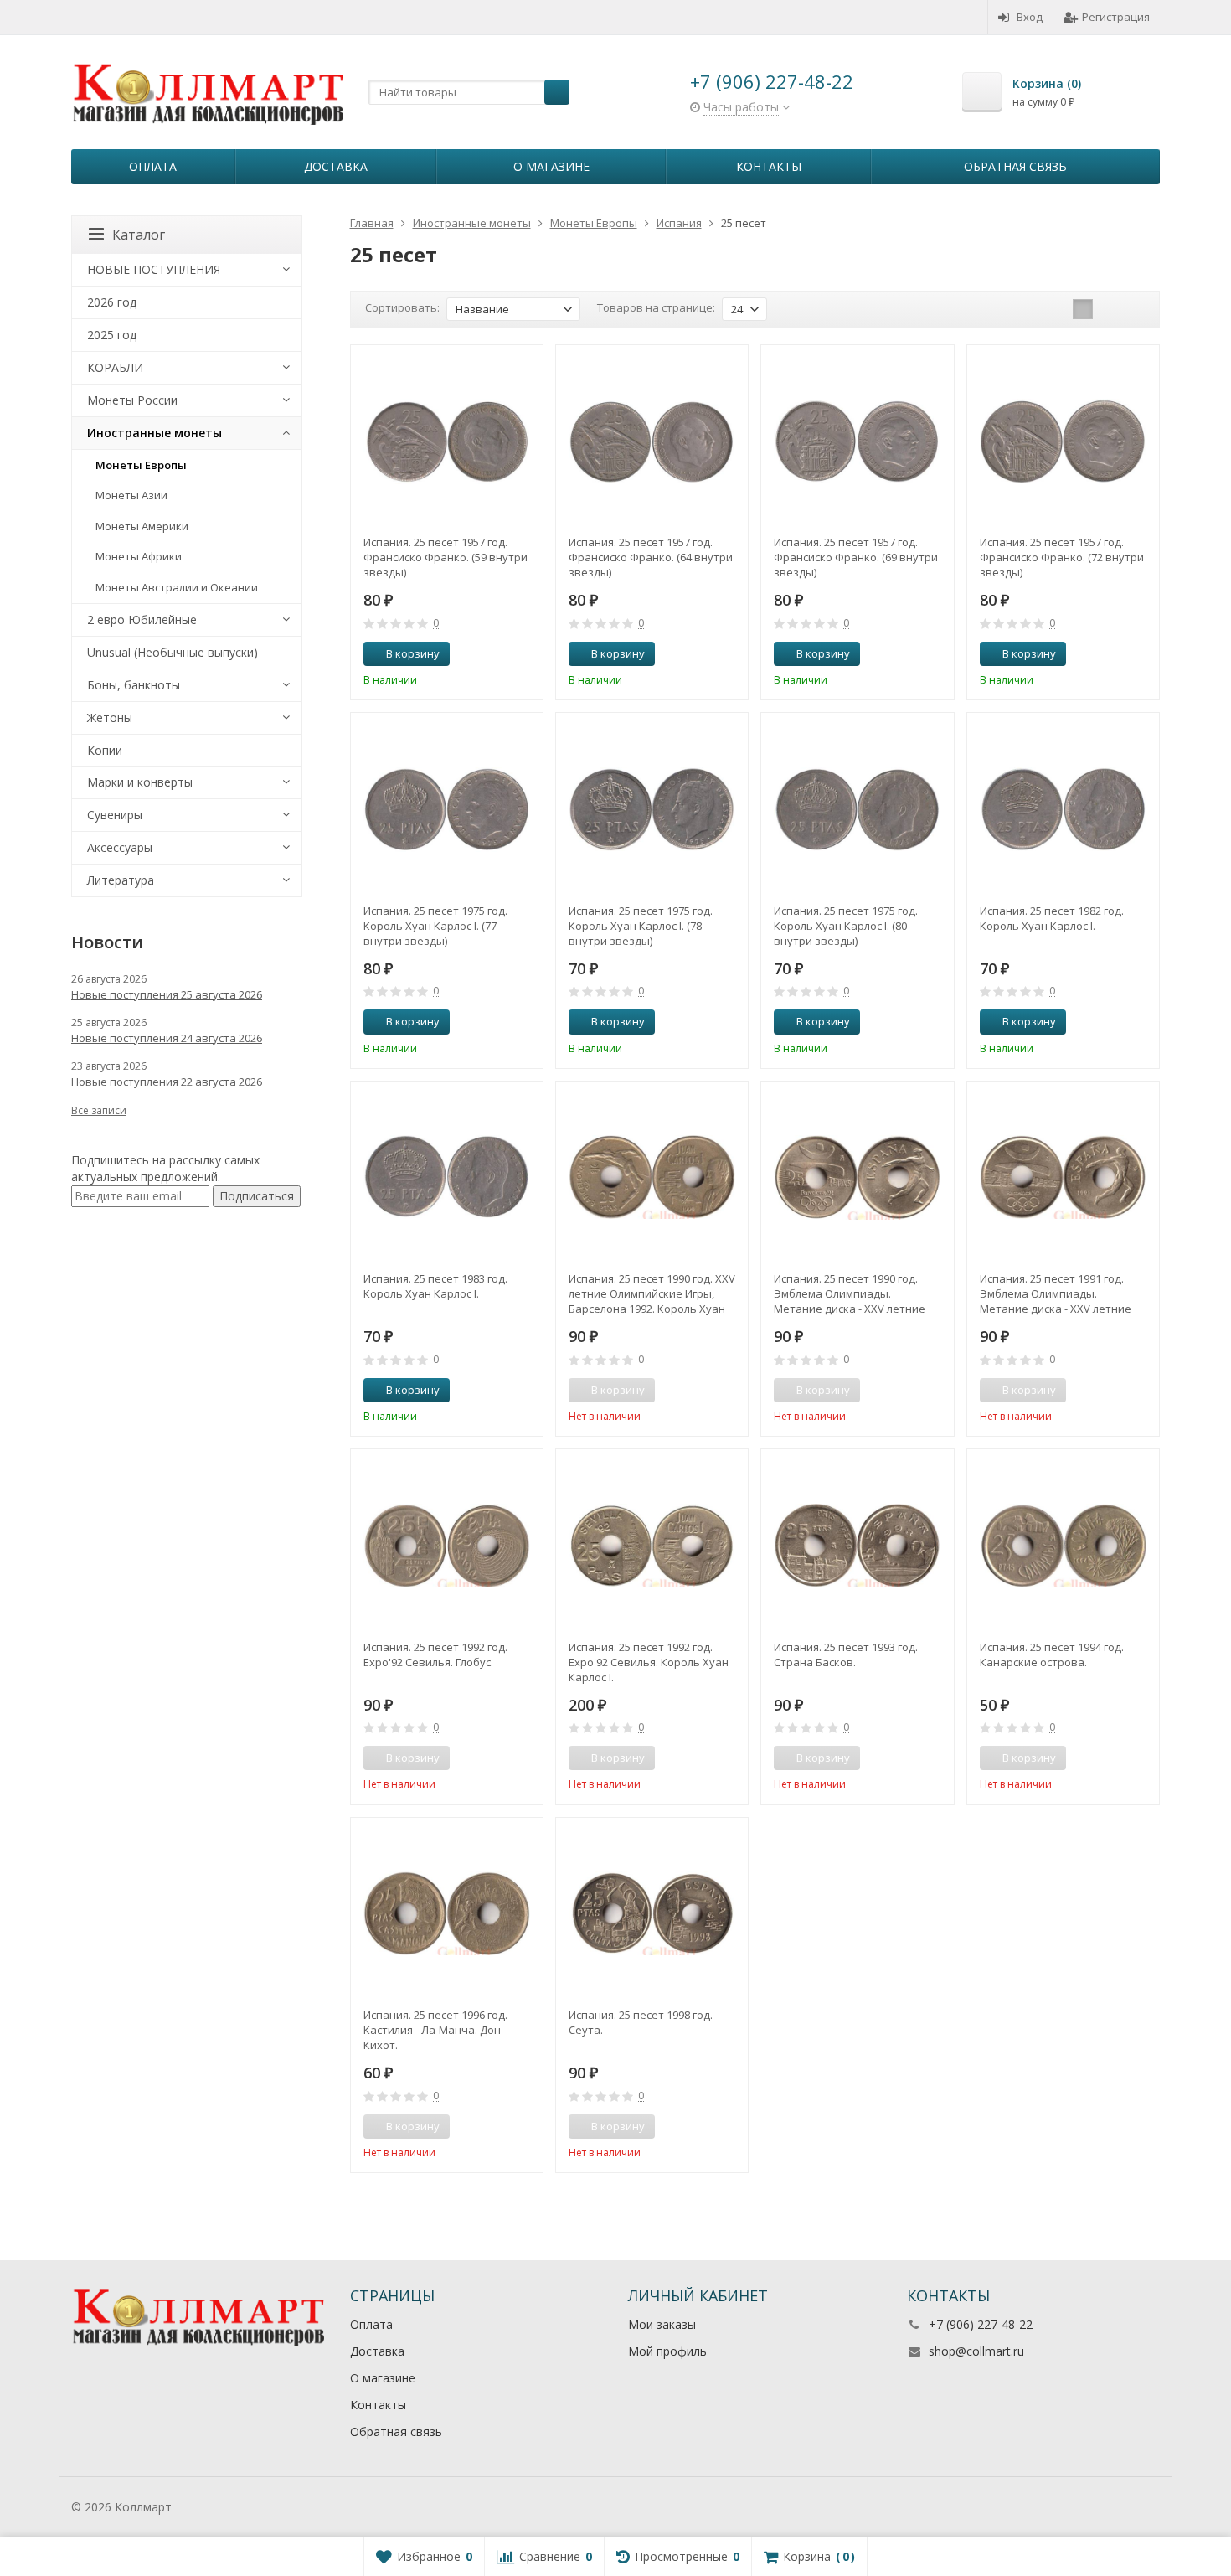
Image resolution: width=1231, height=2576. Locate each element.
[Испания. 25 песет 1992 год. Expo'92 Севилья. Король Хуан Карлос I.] (652, 1545)
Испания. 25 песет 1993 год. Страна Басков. (846, 1655)
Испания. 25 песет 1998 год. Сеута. (641, 2022)
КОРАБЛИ (115, 367)
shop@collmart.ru (976, 2351)
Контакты (769, 166)
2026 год (112, 302)
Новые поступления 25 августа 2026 (167, 994)
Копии (105, 750)
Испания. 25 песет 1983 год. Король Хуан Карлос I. (435, 1286)
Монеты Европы (141, 465)
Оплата (153, 166)
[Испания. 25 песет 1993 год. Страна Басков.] (857, 1545)
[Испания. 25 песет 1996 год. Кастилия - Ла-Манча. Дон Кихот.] (447, 1914)
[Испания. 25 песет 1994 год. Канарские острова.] (1063, 1545)
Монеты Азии (131, 495)
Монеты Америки (142, 526)
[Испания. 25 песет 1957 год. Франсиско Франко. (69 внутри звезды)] (857, 441)
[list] (1109, 309)
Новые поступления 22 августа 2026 (167, 1082)
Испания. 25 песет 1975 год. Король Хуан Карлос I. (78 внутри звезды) (641, 926)
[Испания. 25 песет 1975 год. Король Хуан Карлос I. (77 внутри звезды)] (447, 809)
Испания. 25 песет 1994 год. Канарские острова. (1052, 1655)
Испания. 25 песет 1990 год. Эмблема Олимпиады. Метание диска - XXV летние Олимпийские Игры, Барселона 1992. (856, 1293)
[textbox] (469, 92)
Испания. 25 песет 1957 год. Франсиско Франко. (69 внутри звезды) (856, 557)
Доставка (336, 166)
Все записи (99, 1110)
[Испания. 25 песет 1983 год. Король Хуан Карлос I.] (447, 1177)
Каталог (139, 235)
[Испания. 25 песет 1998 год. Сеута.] (652, 1914)
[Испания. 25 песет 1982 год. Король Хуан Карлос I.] (1063, 809)
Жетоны (110, 718)
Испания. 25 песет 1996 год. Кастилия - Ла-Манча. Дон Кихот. (435, 2030)
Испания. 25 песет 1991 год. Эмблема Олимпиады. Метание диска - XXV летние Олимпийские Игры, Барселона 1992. (1062, 1293)
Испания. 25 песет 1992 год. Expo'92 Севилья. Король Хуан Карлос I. (649, 1662)
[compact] (1135, 309)
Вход (1030, 17)
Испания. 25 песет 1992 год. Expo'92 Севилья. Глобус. (435, 1655)
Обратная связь (1015, 166)
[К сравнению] (499, 654)
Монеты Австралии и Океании (177, 587)
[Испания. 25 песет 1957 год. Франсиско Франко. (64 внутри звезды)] (652, 441)
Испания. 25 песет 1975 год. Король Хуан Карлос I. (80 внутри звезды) (846, 926)
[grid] (1083, 309)
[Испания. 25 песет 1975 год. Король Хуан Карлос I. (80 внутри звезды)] (857, 809)
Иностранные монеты (155, 433)
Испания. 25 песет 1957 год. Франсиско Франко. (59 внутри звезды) (446, 557)
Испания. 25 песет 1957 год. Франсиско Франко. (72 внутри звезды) (1062, 557)
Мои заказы (662, 2324)
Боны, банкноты (134, 685)
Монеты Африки (139, 556)
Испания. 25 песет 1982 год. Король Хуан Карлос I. (1052, 918)
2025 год (112, 335)
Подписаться (257, 1196)
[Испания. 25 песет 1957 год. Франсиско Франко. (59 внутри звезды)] (447, 441)
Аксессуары (120, 847)
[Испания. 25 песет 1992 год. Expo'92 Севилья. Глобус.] (447, 1545)
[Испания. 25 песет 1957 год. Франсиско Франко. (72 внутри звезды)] (1063, 441)
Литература (121, 880)
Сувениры (115, 815)
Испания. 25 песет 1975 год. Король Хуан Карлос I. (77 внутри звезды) (435, 926)
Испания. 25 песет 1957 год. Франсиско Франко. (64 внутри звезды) (651, 557)
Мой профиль (667, 2351)
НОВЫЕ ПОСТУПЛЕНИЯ (154, 269)
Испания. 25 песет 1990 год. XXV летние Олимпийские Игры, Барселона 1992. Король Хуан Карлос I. (652, 1293)
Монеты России (132, 400)
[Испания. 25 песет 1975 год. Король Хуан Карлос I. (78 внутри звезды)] (652, 809)
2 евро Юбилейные (142, 619)
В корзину (413, 653)
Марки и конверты (140, 782)
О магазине (551, 166)
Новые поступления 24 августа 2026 (167, 1038)
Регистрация (1116, 17)
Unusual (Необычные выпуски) (173, 652)
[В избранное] (524, 654)
